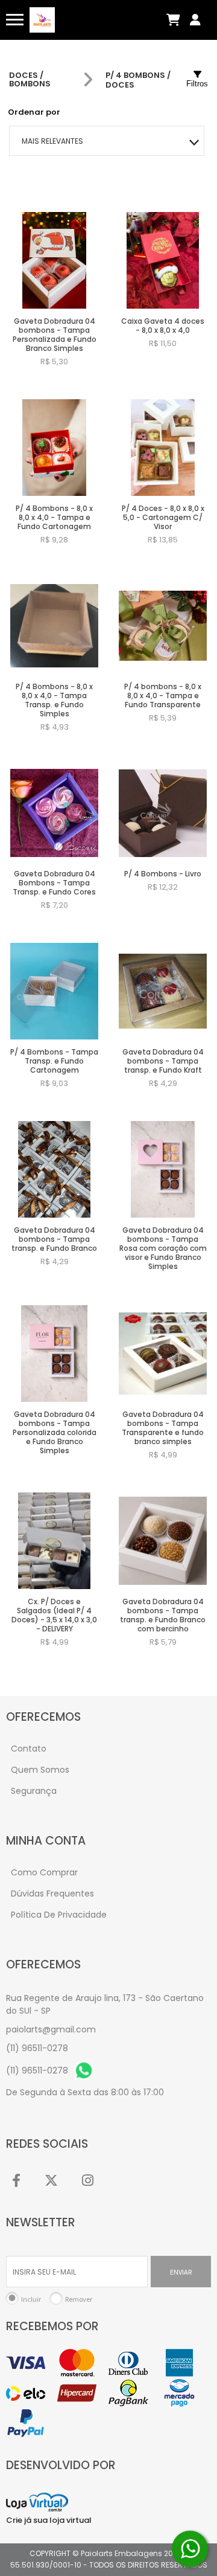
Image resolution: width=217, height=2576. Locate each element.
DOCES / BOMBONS (30, 80)
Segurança (34, 1791)
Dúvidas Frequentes (52, 1893)
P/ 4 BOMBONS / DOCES (138, 80)
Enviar (181, 2272)
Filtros (197, 84)
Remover (79, 2299)
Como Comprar (44, 1872)
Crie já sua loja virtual (49, 2520)
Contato (29, 1749)
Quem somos (40, 1770)
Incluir (31, 2299)
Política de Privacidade (59, 1915)
